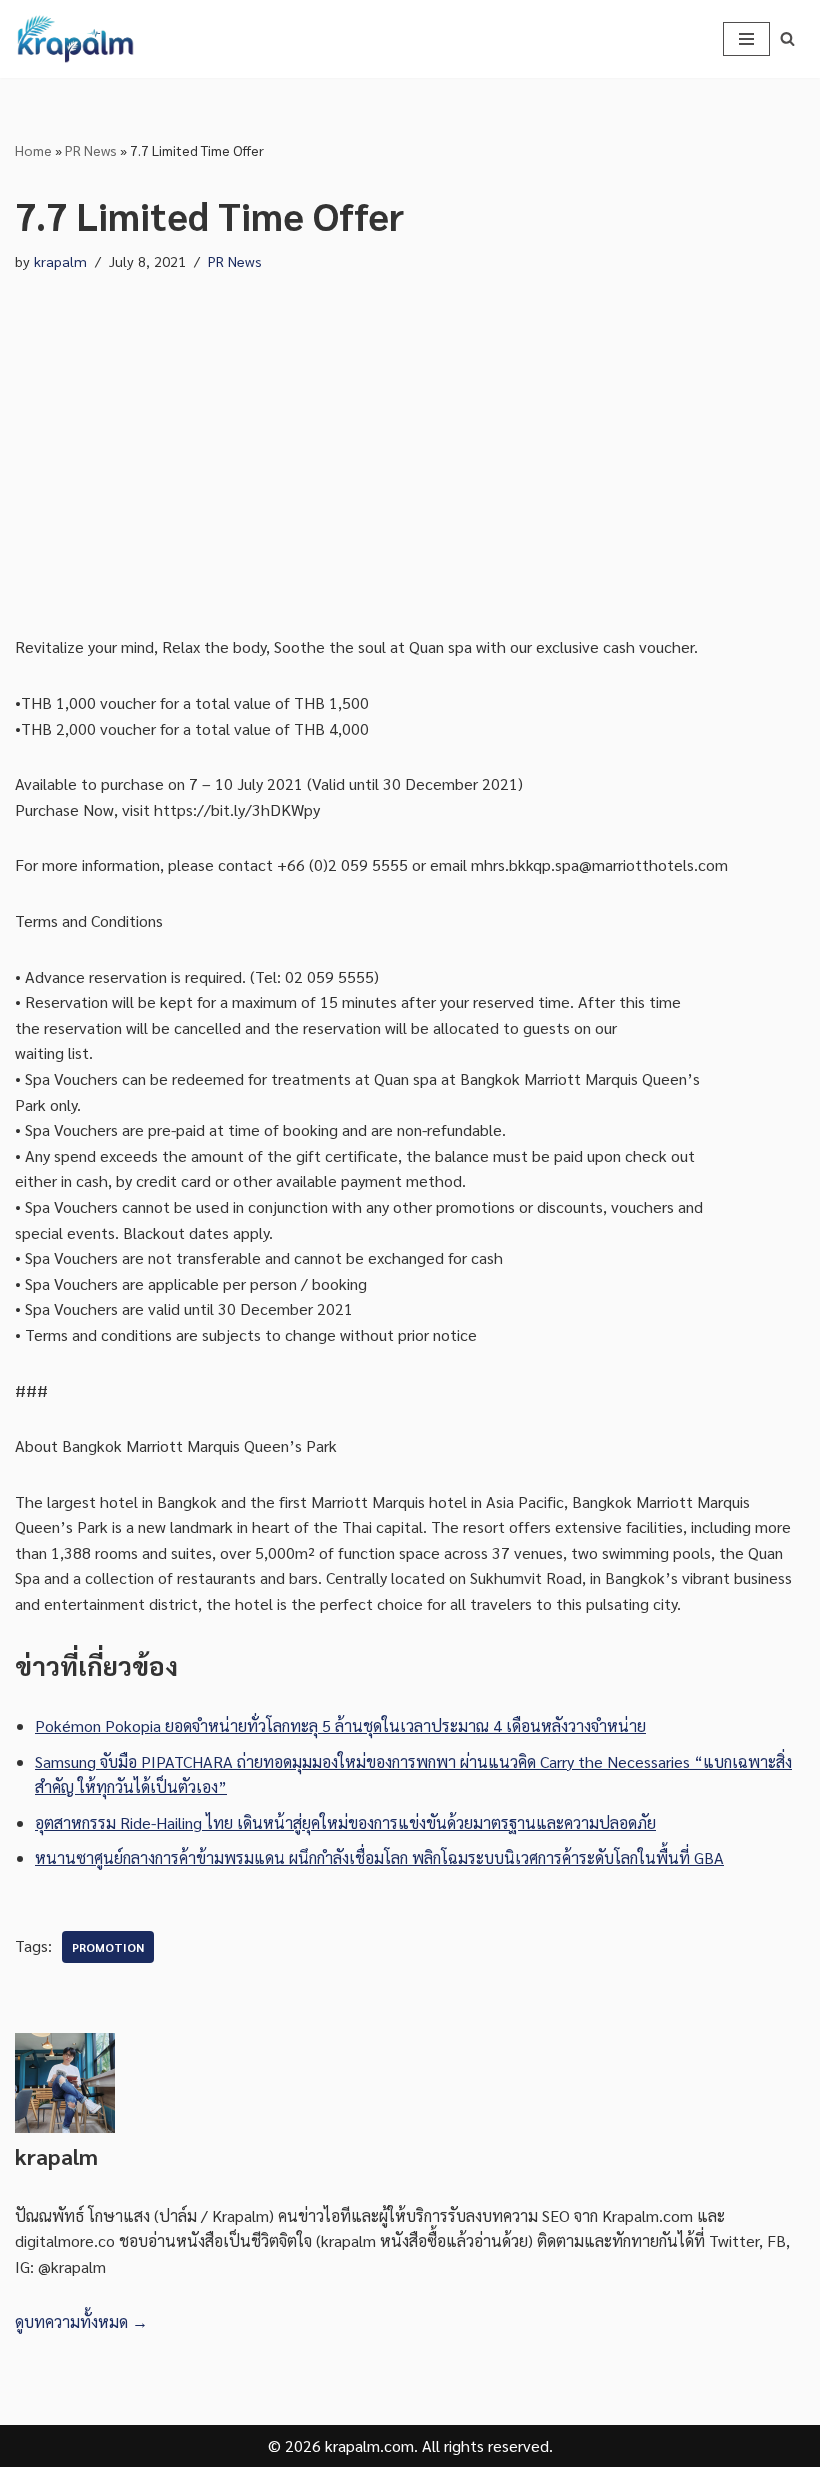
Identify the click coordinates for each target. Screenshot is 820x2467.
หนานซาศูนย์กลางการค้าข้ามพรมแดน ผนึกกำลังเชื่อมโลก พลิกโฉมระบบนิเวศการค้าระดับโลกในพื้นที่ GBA (379, 1857)
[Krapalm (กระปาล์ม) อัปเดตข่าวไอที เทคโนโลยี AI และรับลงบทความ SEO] (75, 39)
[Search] (787, 38)
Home (33, 150)
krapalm (60, 261)
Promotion (108, 1947)
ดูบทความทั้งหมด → (81, 2321)
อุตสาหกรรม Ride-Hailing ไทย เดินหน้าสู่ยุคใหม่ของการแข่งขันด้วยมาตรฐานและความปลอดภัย (345, 1822)
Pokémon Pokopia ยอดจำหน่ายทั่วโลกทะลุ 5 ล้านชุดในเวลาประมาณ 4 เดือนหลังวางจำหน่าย (340, 1725)
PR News (91, 150)
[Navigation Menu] (746, 39)
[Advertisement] (410, 434)
